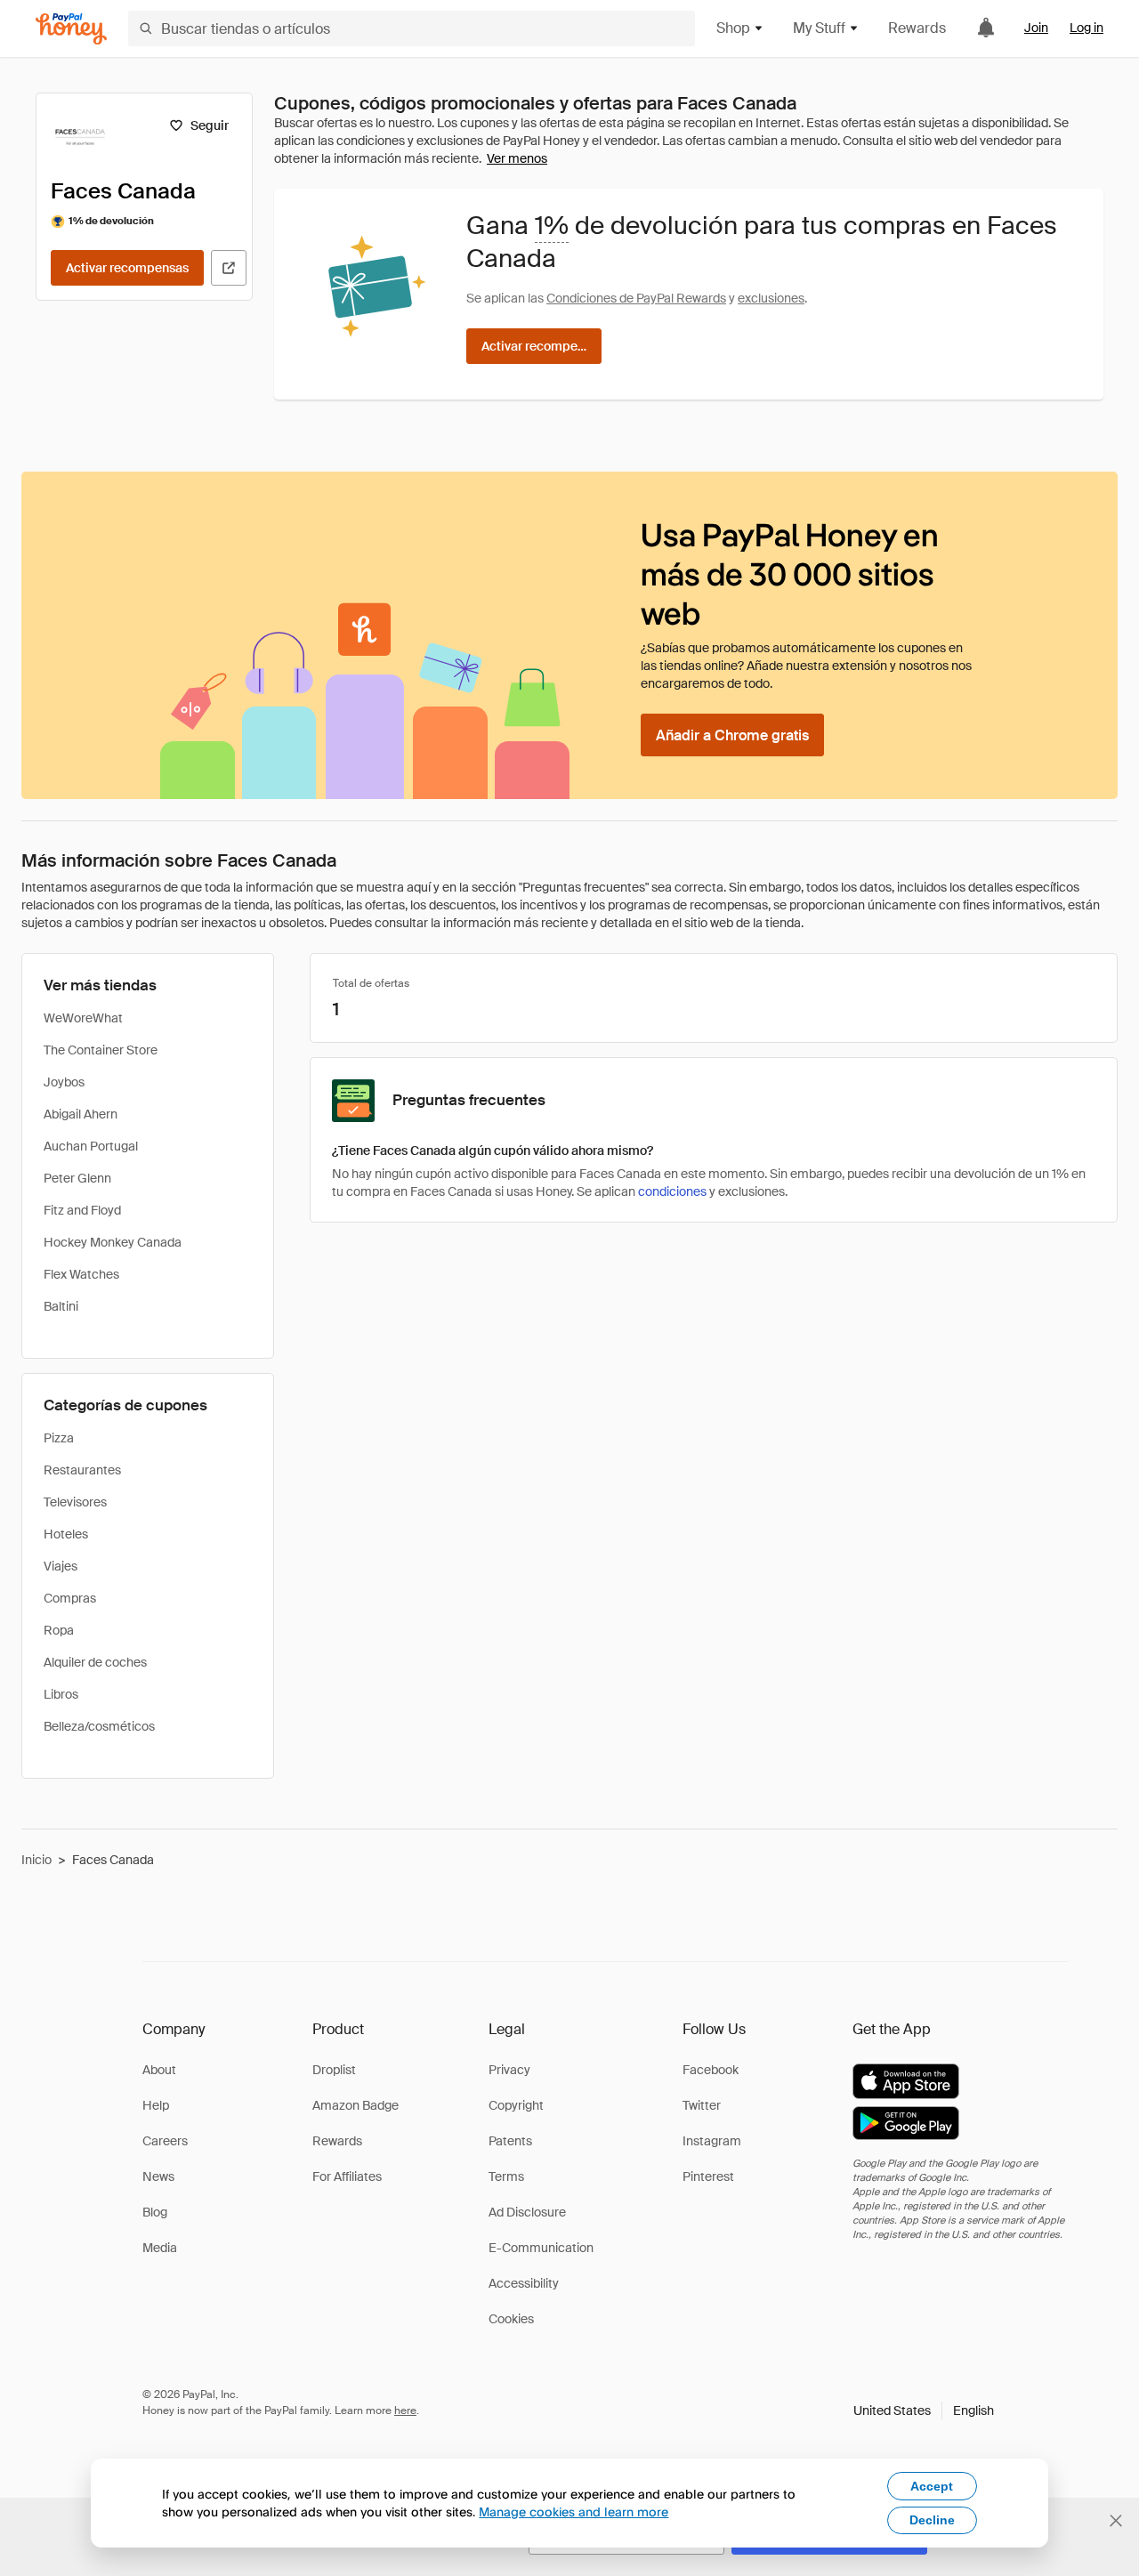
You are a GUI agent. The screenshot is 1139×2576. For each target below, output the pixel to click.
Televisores (75, 1502)
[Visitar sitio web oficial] (229, 268)
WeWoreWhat (83, 1018)
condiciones (672, 1191)
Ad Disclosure (527, 2212)
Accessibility (524, 2283)
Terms (506, 2176)
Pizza (59, 1438)
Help (156, 2105)
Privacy (509, 2070)
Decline (932, 2520)
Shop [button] (733, 28)
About (159, 2070)
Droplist (334, 2070)
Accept (932, 2486)
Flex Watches (81, 1274)
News (158, 2176)
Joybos (64, 1082)
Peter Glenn (77, 1178)
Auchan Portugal (91, 1146)
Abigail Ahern (81, 1114)
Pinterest (708, 2176)
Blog (155, 2212)
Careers (165, 2141)
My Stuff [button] (819, 28)
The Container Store (101, 1050)
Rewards (917, 28)
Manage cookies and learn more (574, 2511)
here (405, 2410)
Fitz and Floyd (82, 1210)
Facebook (711, 2070)
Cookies (511, 2319)
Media (160, 2248)
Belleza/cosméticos (99, 1726)
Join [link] (1036, 28)
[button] (924, 2410)
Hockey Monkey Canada (113, 1242)
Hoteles (66, 1534)
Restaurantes (82, 1470)
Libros (61, 1694)
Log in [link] (1086, 28)
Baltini (61, 1306)
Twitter (702, 2105)
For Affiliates (347, 2176)
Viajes (61, 1566)
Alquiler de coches (95, 1662)
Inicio (36, 1860)
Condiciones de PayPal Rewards (636, 298)
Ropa (59, 1630)
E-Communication (541, 2248)
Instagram (712, 2141)
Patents (510, 2141)
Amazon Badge (355, 2105)
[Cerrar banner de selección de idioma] (1116, 2521)
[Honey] (71, 29)
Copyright (516, 2105)
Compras (70, 1598)
